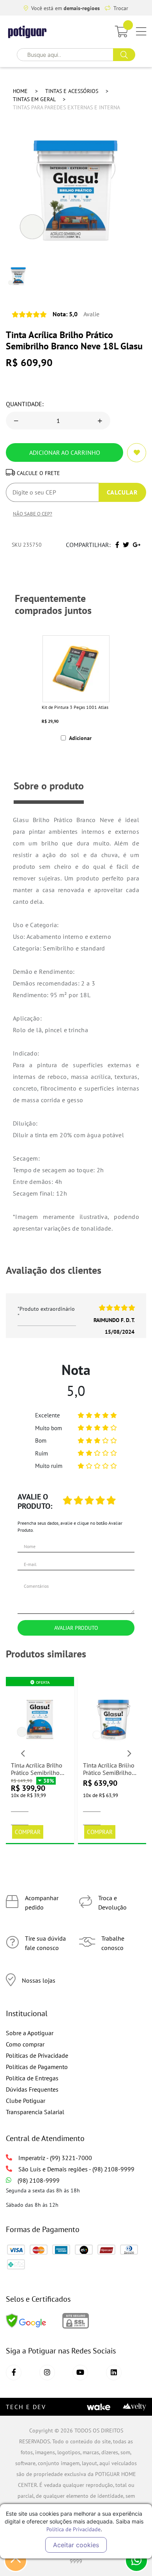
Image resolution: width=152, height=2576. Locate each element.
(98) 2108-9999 (39, 2180)
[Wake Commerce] (99, 2406)
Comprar (28, 1832)
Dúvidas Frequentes (32, 2089)
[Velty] (134, 2406)
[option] (76, 688)
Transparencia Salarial (35, 2112)
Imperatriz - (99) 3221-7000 (55, 2158)
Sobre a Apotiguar (30, 2033)
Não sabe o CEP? (33, 514)
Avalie (76, 314)
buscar (124, 55)
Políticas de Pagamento (37, 2067)
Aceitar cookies (76, 2545)
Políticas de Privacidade (37, 2055)
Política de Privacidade (73, 2529)
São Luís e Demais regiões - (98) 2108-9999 (76, 2169)
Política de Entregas (32, 2078)
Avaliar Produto (76, 1628)
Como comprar (25, 2044)
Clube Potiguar (26, 2101)
